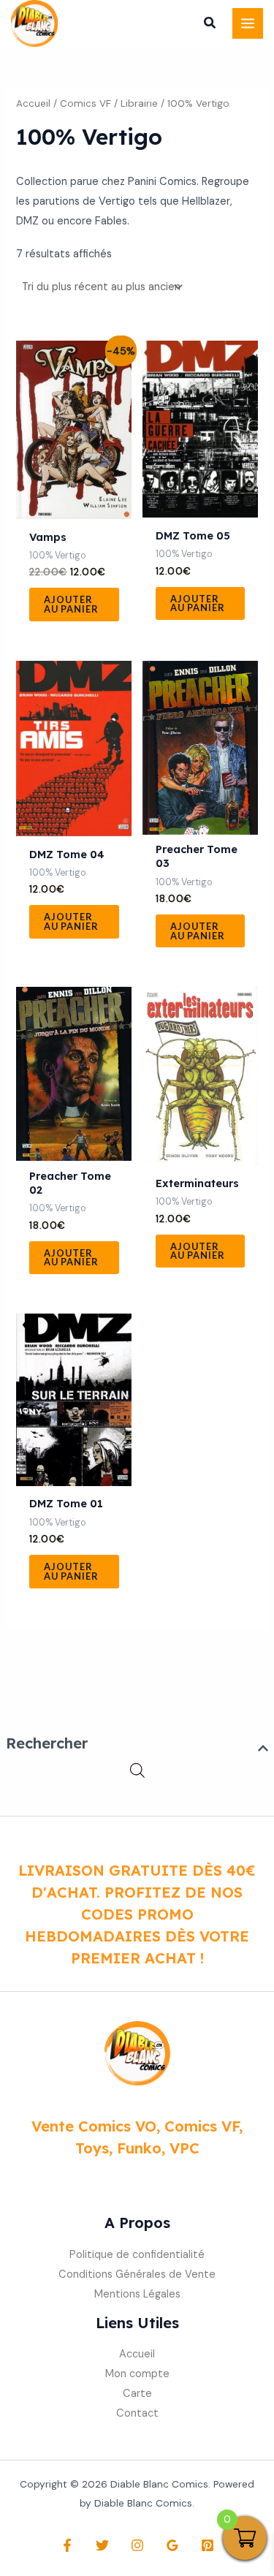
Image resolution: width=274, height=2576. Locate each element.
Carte (137, 2394)
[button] (210, 25)
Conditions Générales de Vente (137, 2274)
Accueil (33, 103)
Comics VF (85, 103)
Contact (137, 2413)
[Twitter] (102, 2545)
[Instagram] (137, 2545)
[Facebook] (67, 2545)
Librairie (139, 103)
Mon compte (137, 2374)
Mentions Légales (137, 2294)
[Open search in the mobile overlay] (137, 1771)
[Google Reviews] (172, 2545)
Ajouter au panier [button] (71, 604)
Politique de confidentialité (137, 2255)
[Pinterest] (208, 2545)
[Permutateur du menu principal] (248, 23)
